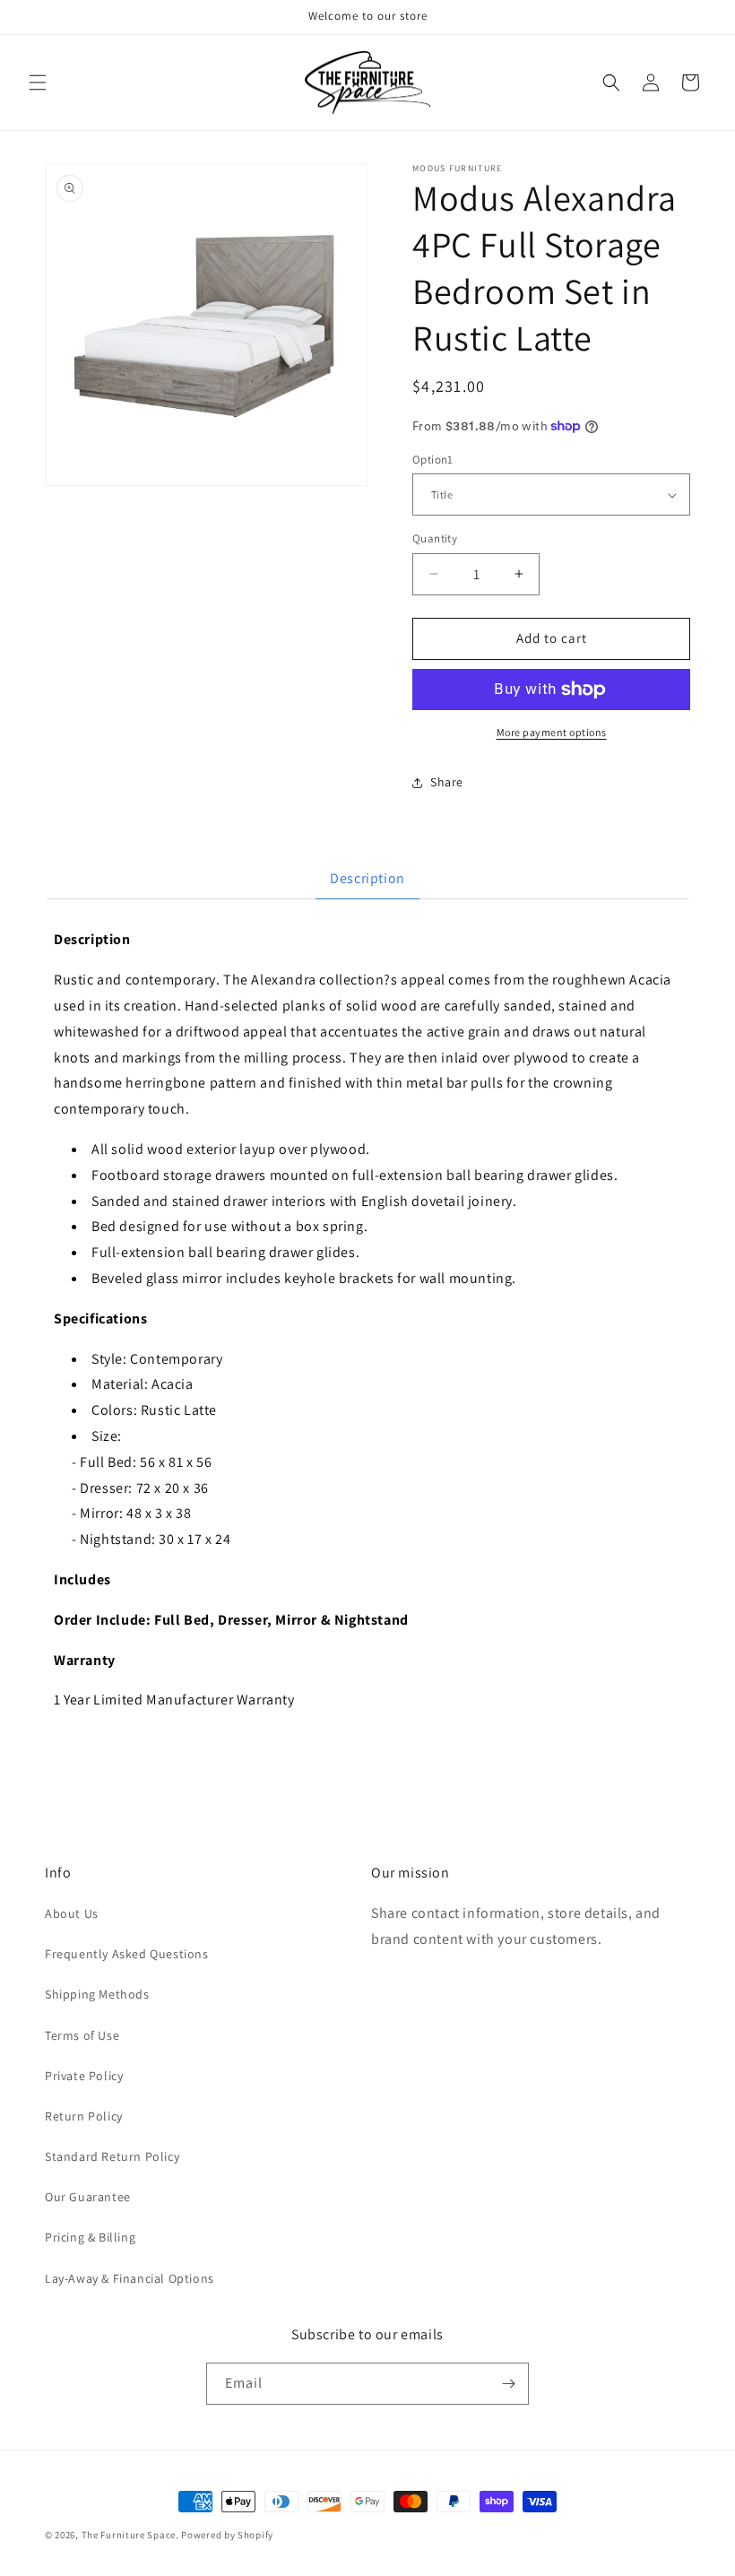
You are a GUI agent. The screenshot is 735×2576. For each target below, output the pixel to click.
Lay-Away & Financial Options (130, 2278)
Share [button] (447, 782)
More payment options (552, 732)
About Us (72, 1913)
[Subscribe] (508, 2384)
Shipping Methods (97, 1994)
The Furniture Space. (130, 2535)
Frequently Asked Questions (127, 1954)
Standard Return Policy (112, 2156)
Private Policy (84, 2076)
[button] (38, 82)
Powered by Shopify (227, 2535)
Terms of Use (82, 2035)
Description (367, 878)
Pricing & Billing (90, 2237)
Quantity (435, 538)
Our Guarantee (88, 2197)
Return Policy (84, 2116)
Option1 (433, 460)
